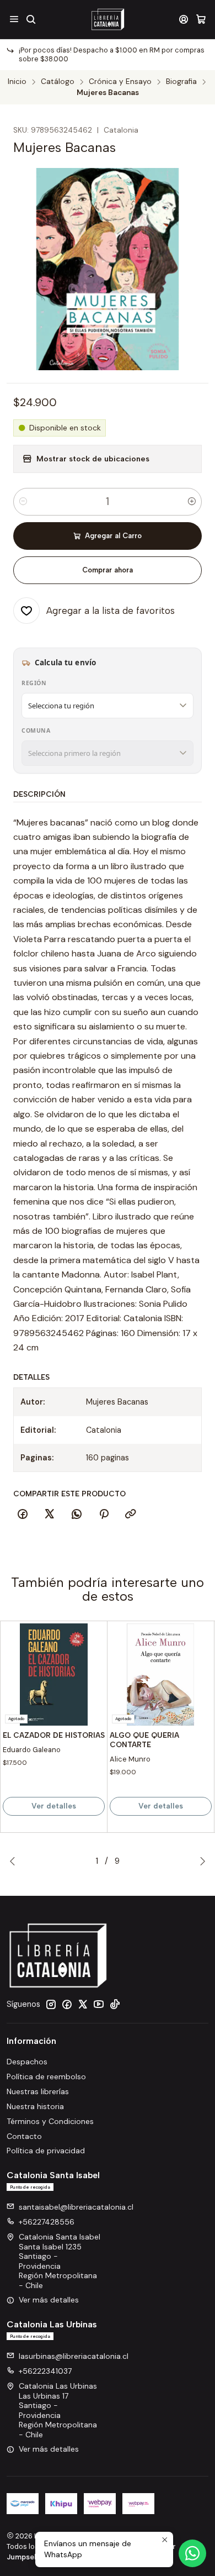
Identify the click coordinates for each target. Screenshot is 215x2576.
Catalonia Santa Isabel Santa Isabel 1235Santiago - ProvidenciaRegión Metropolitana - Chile (60, 2261)
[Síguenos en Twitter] (83, 2004)
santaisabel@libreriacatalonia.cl (76, 2207)
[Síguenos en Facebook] (67, 2004)
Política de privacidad (46, 2151)
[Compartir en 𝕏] (50, 1515)
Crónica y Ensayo (120, 82)
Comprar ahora (108, 570)
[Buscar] (31, 19)
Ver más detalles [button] (49, 2300)
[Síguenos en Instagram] (51, 2004)
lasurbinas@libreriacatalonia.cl (74, 2356)
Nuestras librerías (38, 2091)
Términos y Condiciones (50, 2121)
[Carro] (201, 19)
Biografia (181, 82)
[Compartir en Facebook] (23, 1515)
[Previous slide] (15, 1861)
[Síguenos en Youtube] (99, 2004)
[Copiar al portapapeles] (131, 1515)
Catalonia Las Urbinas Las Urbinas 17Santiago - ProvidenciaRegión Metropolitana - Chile (58, 2410)
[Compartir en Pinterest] (104, 1515)
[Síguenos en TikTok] (115, 2004)
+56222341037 (45, 2371)
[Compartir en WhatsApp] (77, 1515)
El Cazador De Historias (54, 1735)
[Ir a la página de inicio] (107, 19)
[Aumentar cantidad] (192, 502)
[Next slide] (200, 1861)
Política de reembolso (46, 2076)
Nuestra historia (35, 2106)
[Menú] (14, 19)
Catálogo (58, 82)
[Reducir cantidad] (23, 502)
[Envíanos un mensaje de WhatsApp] (192, 2553)
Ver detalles (54, 1806)
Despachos (27, 2062)
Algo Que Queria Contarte (144, 1740)
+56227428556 (47, 2222)
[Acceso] (184, 19)
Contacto (24, 2136)
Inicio (17, 82)
